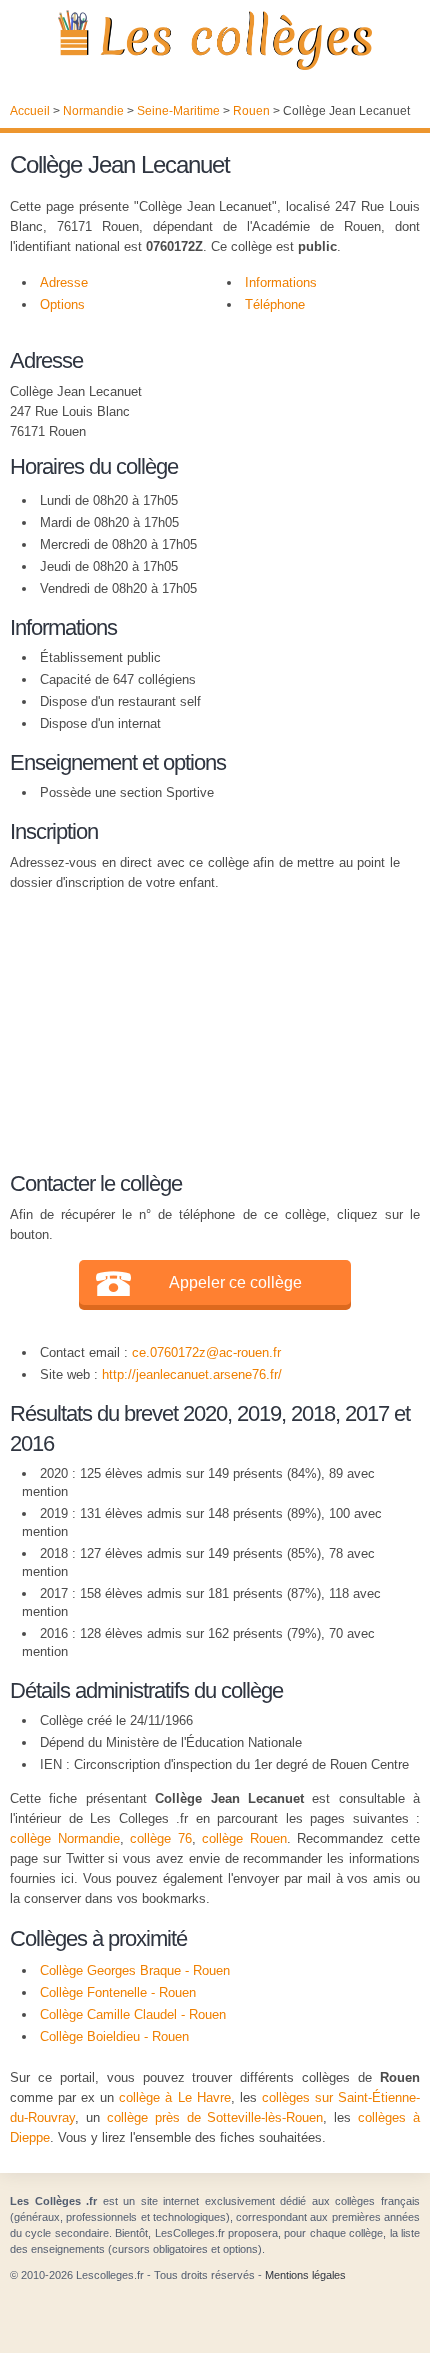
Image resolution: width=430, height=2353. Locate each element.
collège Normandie (65, 1838)
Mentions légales (305, 2275)
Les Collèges (215, 40)
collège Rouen (244, 1838)
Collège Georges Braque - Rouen (135, 1970)
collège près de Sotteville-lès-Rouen (215, 2117)
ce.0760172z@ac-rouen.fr (206, 1352)
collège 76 (161, 1838)
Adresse (64, 282)
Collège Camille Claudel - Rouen (133, 2014)
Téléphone (275, 304)
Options (62, 304)
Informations (281, 282)
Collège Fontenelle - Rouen (118, 1992)
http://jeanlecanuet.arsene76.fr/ (192, 1374)
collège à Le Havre (174, 2097)
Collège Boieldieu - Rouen (114, 2036)
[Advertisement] (205, 1028)
